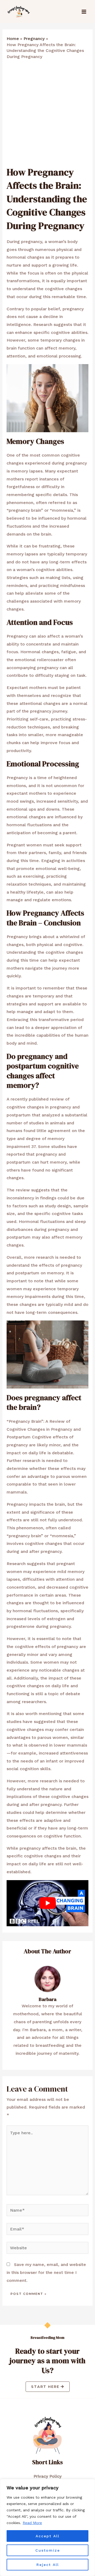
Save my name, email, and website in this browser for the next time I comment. (46, 2272)
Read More (32, 2523)
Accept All (47, 2536)
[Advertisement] (47, 115)
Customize (48, 2550)
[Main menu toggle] (84, 12)
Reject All (48, 2565)
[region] (47, 2528)
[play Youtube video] (48, 1903)
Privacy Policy (47, 2476)
